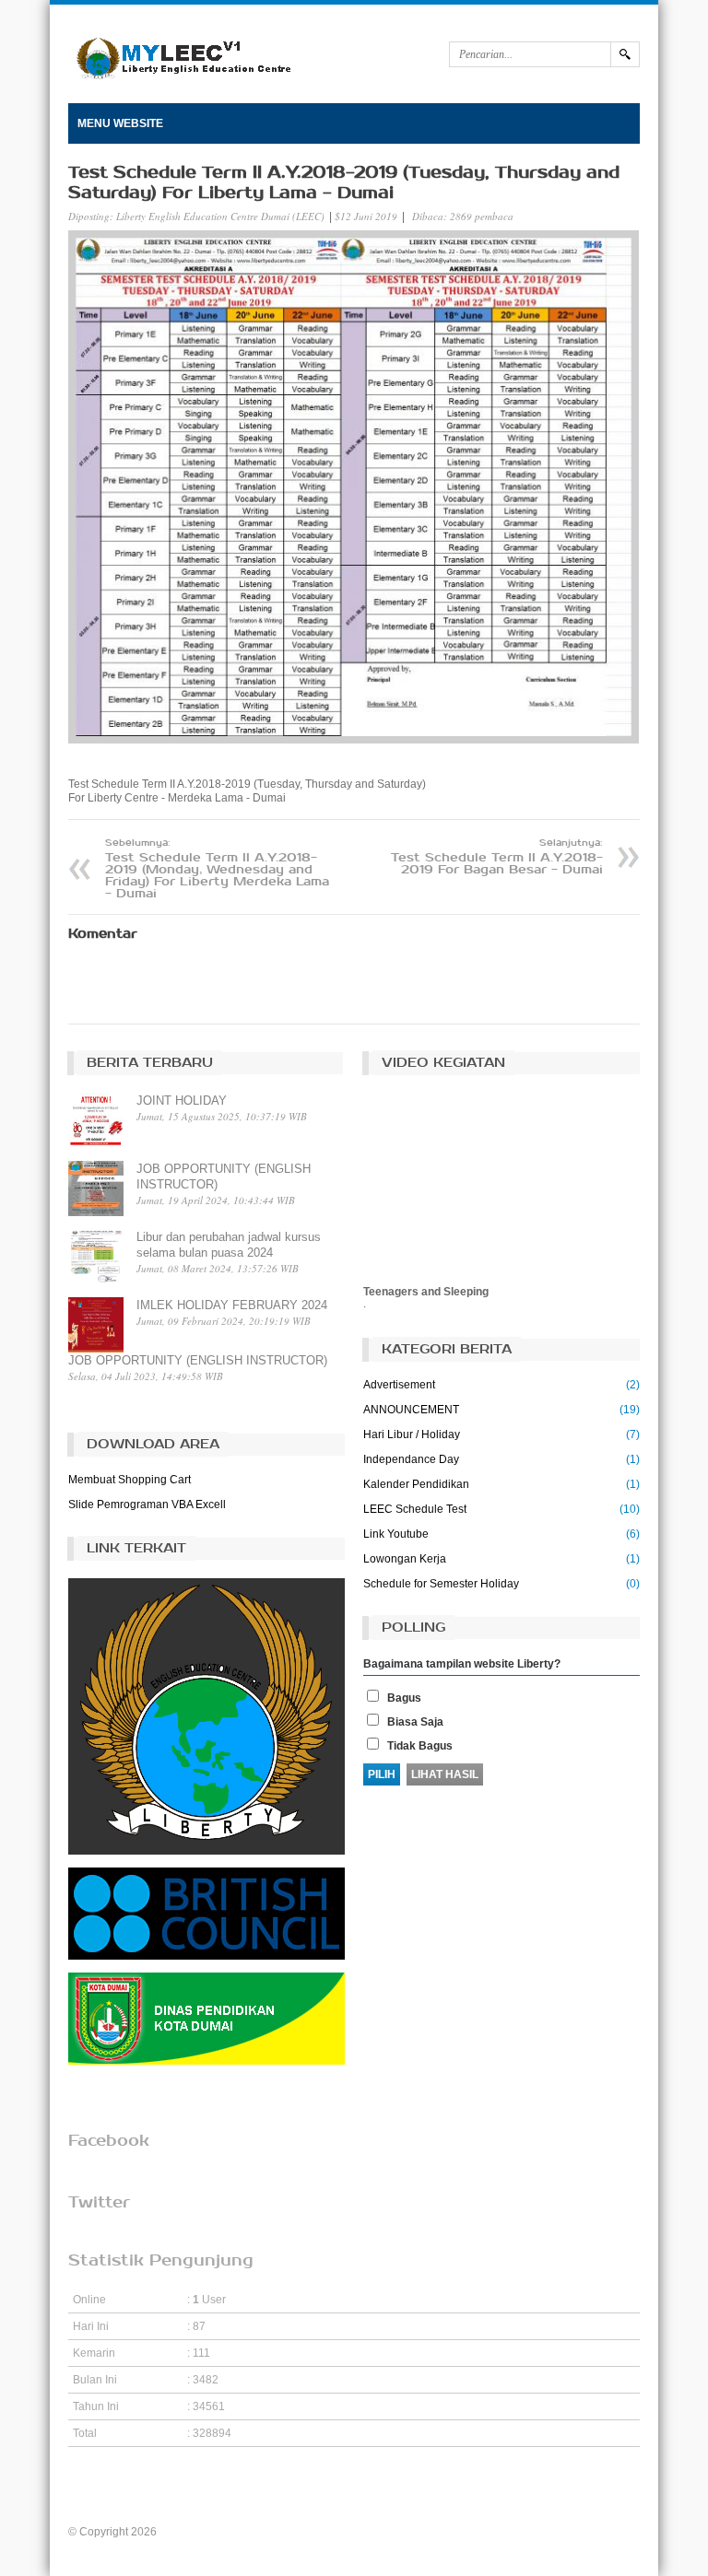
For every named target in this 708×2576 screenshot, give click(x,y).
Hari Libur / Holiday (412, 1434)
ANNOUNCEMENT (411, 1410)
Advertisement (399, 1385)
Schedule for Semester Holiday (441, 1584)
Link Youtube (396, 1534)
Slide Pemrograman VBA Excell (147, 1505)
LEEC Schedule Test (415, 1509)
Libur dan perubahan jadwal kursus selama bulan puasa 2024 (229, 1245)
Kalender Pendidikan (416, 1484)
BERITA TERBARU (150, 1063)
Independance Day (411, 1459)
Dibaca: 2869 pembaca (463, 216)
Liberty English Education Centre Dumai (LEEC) (220, 216)
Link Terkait (136, 1548)
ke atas (354, 2490)
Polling (413, 1628)
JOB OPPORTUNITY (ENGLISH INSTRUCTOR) (224, 1177)
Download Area (153, 1444)
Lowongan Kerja (405, 1559)
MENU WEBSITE (120, 123)
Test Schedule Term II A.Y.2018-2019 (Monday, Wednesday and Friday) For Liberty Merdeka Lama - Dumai (217, 870)
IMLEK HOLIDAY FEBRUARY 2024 (232, 1305)
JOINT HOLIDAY (182, 1101)
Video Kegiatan (443, 1063)
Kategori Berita (447, 1349)
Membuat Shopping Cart (130, 1480)
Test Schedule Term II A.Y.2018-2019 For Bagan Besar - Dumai (497, 858)
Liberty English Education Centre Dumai (259, 2532)
